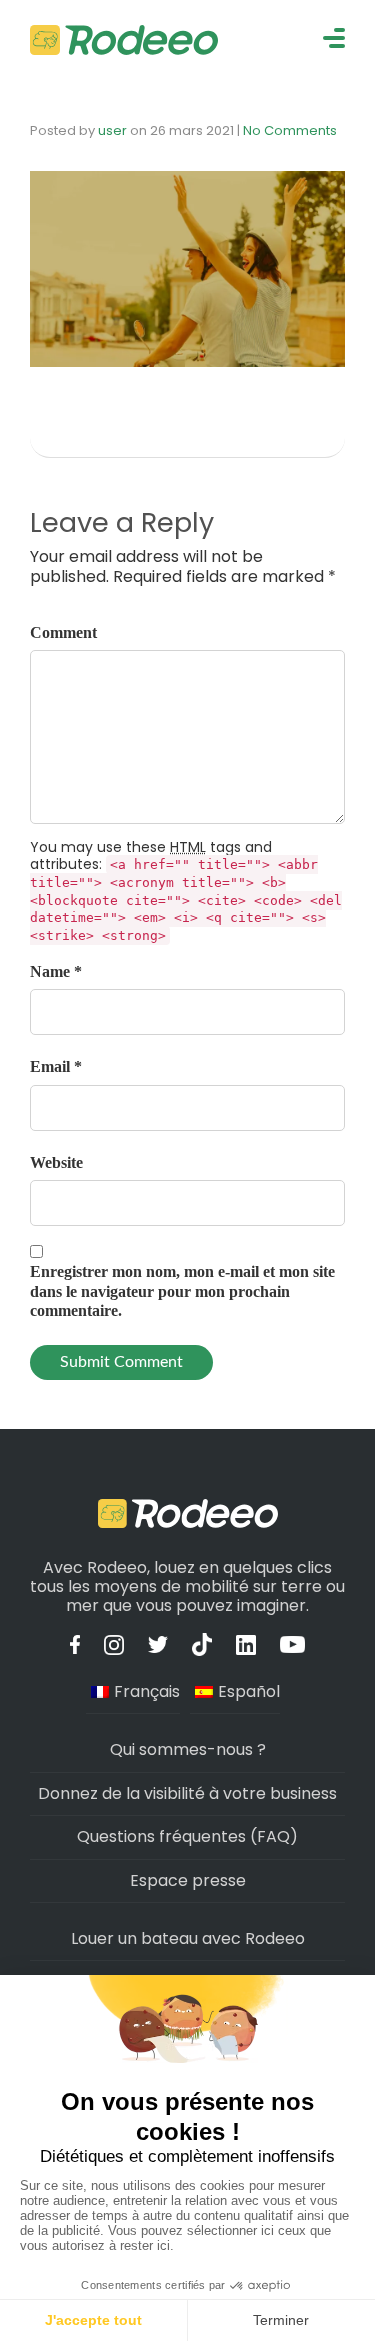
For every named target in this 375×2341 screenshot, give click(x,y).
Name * (56, 971)
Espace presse (188, 1880)
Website (56, 1162)
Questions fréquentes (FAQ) (187, 1836)
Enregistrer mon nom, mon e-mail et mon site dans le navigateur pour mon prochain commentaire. (182, 1290)
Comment (63, 632)
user (112, 130)
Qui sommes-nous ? (188, 1749)
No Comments (290, 130)
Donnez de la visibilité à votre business (187, 1793)
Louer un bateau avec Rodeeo (188, 1938)
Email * (56, 1066)
